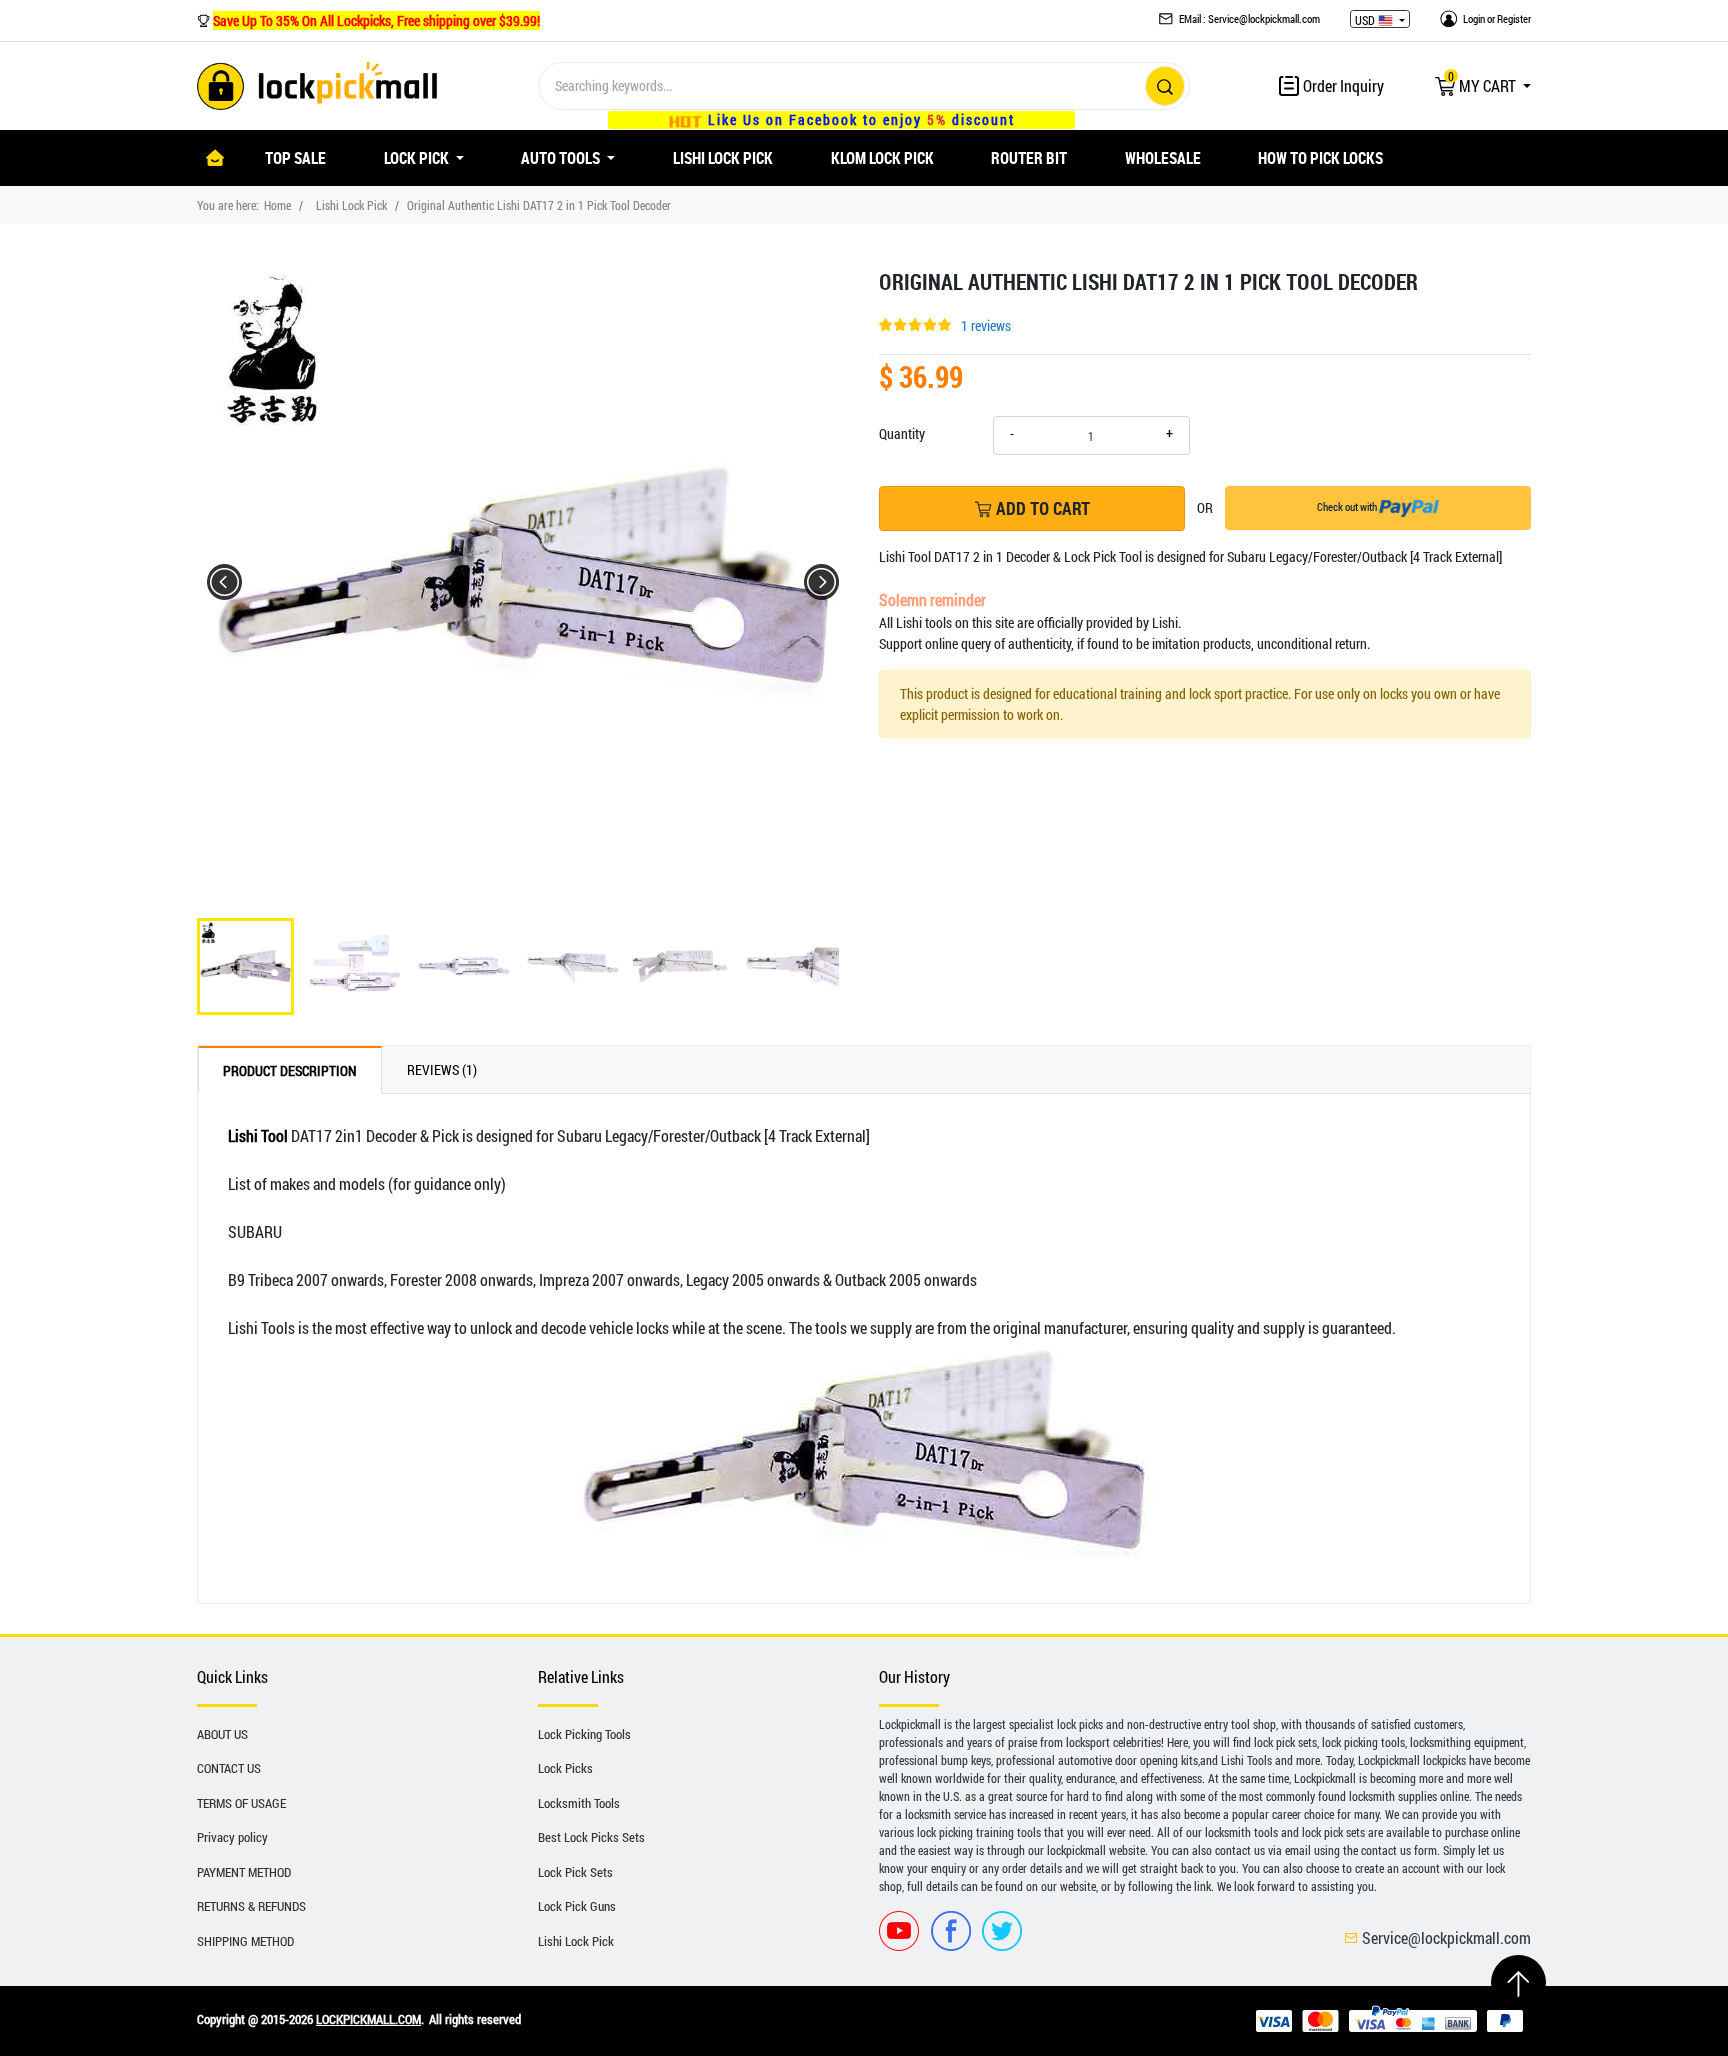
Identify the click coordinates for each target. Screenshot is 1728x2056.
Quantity (902, 433)
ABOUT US (222, 1734)
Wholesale (1163, 158)
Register (1514, 18)
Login (1474, 18)
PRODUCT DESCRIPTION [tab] (290, 1070)
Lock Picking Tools (584, 1734)
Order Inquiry (1342, 85)
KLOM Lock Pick (882, 158)
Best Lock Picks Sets (591, 1837)
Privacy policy (232, 1837)
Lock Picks (565, 1768)
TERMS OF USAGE (241, 1803)
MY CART (1483, 85)
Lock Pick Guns (577, 1906)
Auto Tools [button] (562, 158)
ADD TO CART (1041, 508)
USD (1366, 20)
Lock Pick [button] (418, 158)
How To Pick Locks (1320, 158)
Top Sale (295, 158)
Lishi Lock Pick (723, 158)
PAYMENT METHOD (244, 1872)
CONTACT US (229, 1768)
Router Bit (1029, 158)
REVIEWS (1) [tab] (442, 1069)
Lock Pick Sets (575, 1872)
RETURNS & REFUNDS (251, 1906)
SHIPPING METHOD (245, 1941)
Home (277, 205)
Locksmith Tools (579, 1803)
